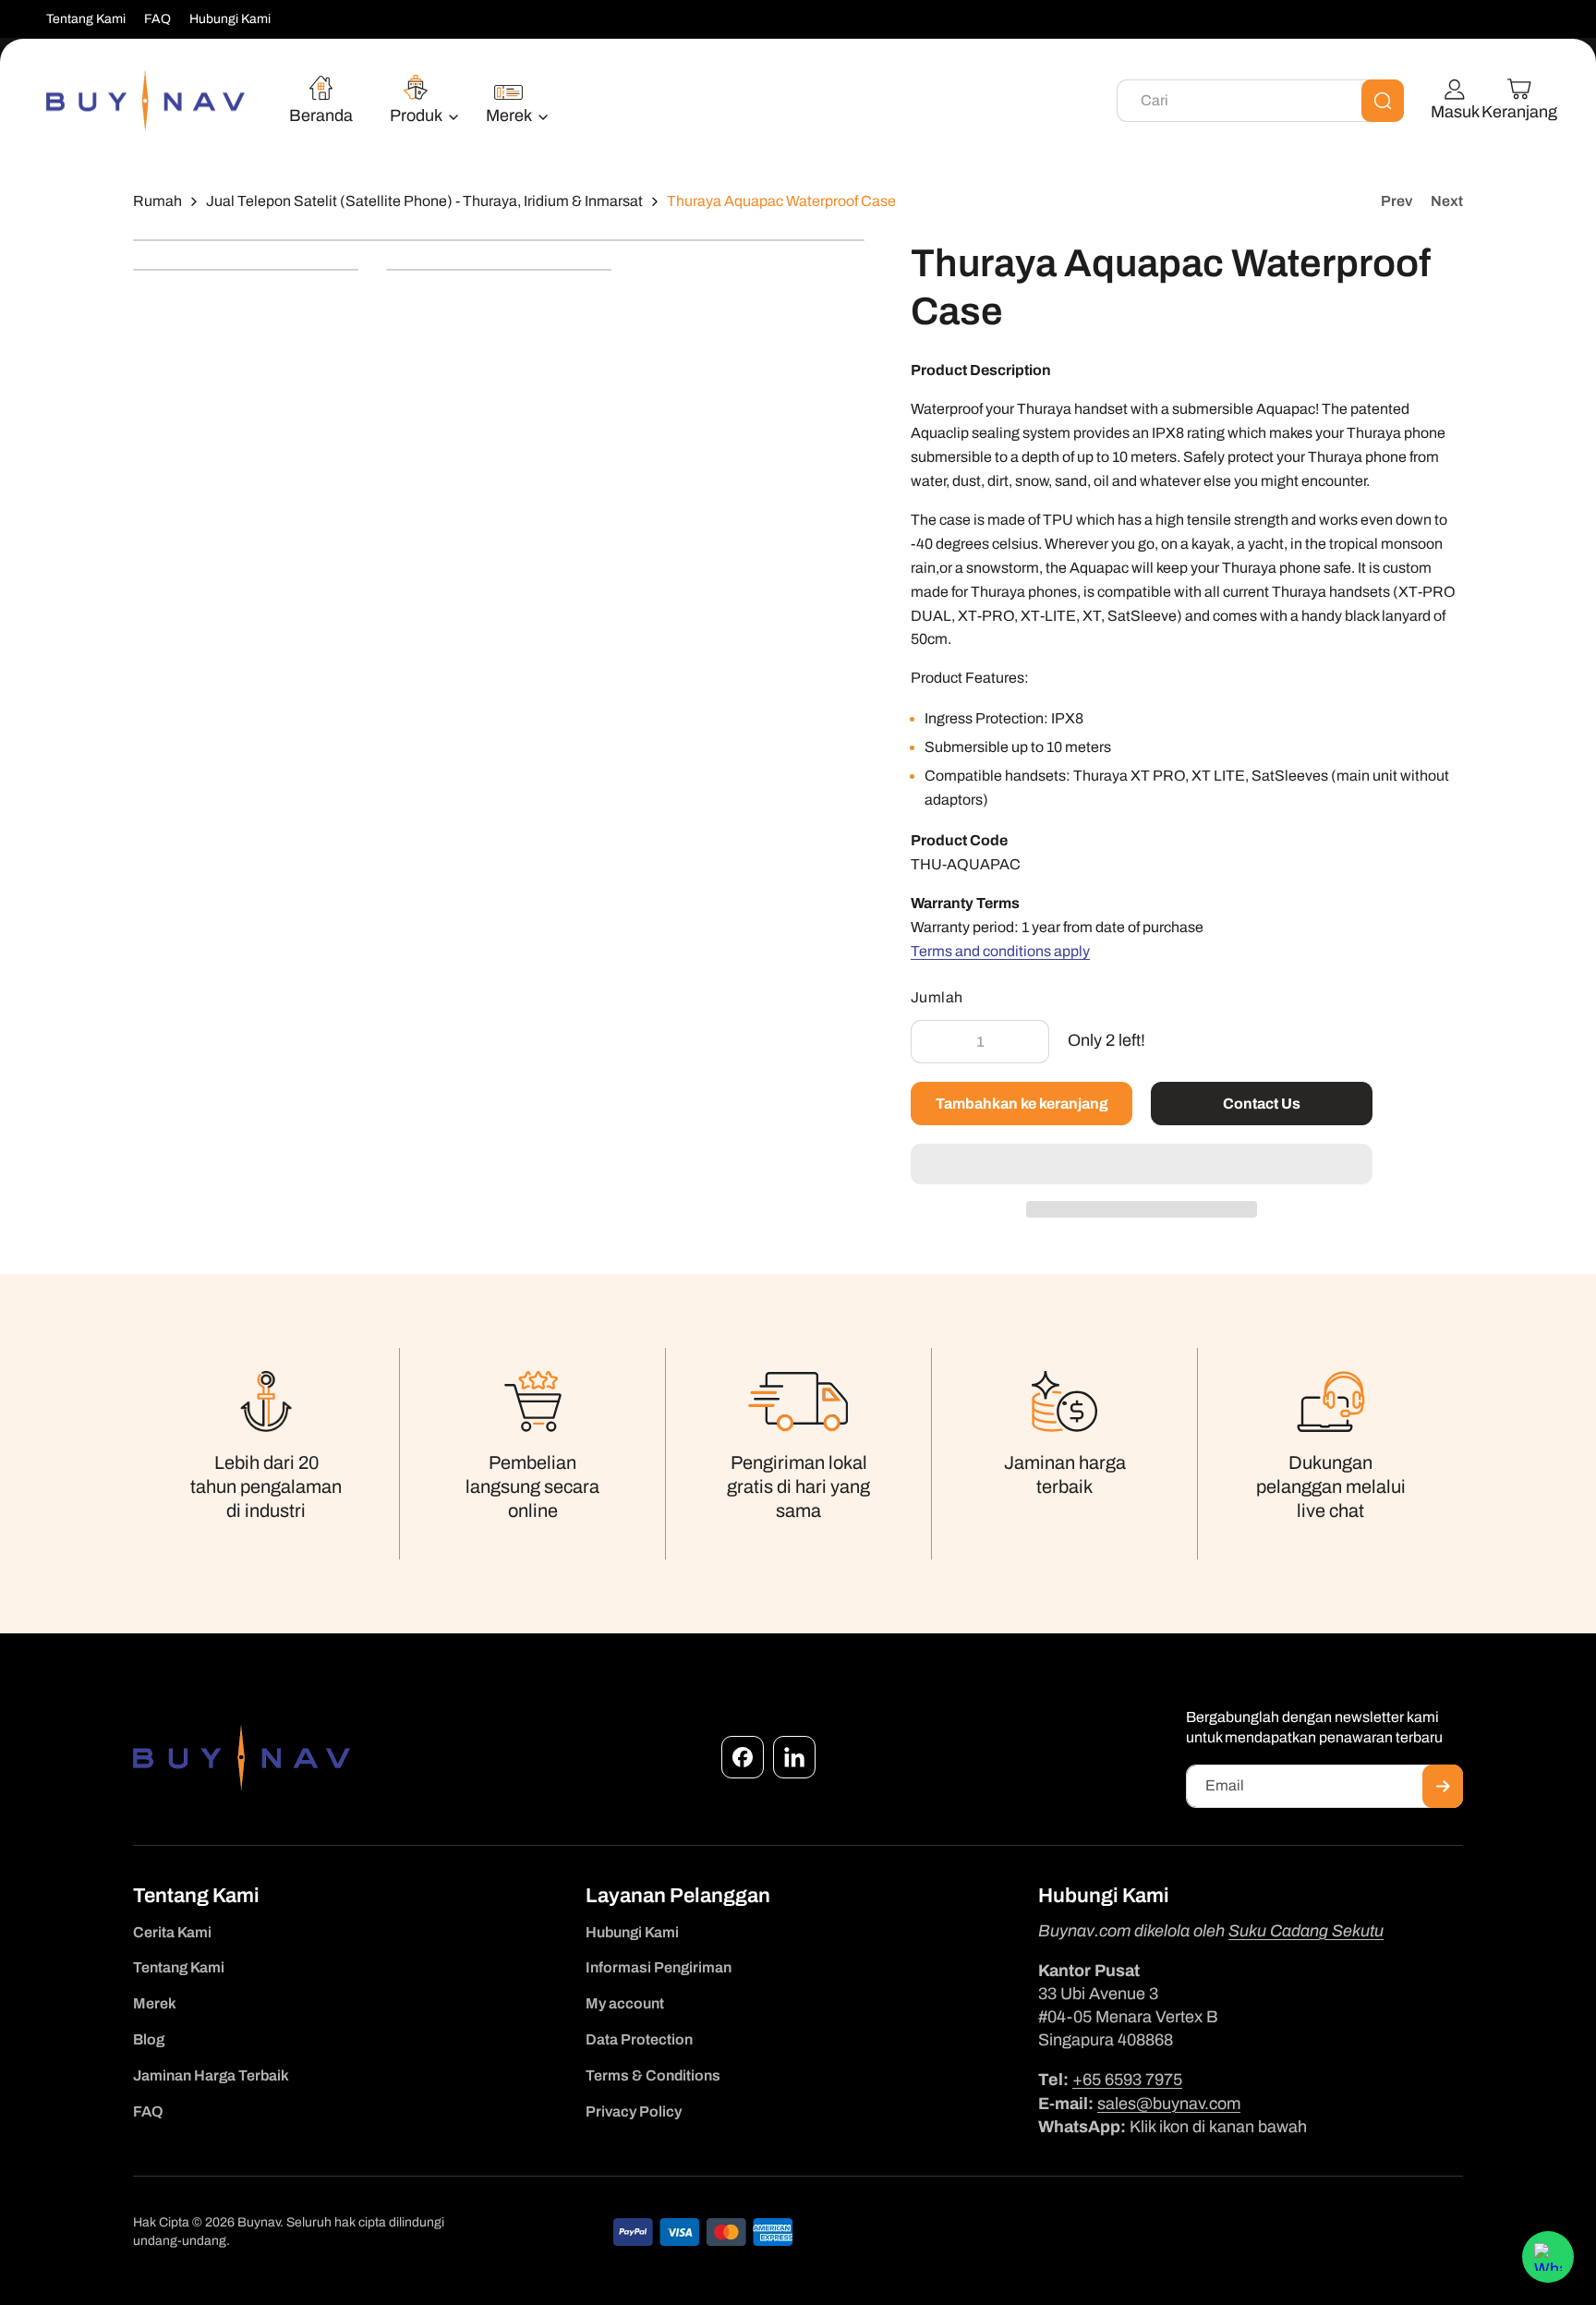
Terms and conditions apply (1000, 951)
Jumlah (937, 997)
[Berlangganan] (1443, 1786)
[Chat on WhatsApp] (1548, 2257)
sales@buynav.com (1169, 2104)
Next (1447, 201)
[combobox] (1260, 101)
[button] (1142, 1165)
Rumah (157, 201)
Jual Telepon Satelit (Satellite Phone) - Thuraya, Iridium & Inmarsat (424, 201)
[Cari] (1383, 101)
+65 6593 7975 (1127, 2080)
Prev (1396, 201)
